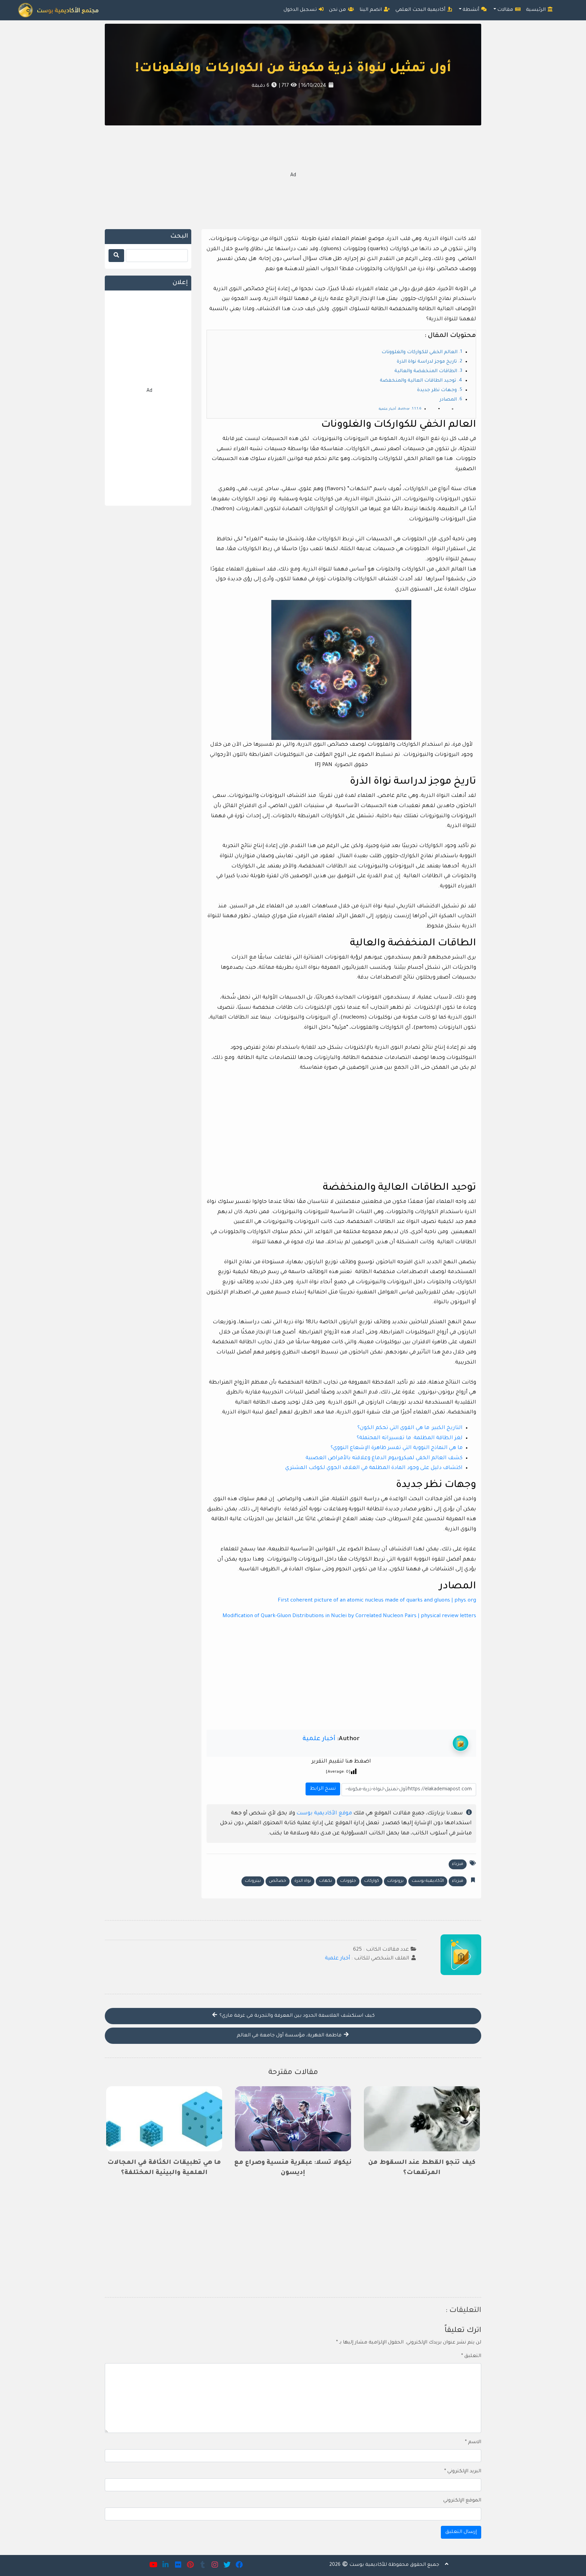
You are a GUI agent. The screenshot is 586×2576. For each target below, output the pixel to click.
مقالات (506, 10)
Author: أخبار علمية (394, 409)
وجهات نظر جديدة (437, 390)
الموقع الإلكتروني (462, 2501)
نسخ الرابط (322, 1787)
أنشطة (472, 10)
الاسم (473, 2442)
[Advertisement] (293, 176)
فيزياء (458, 1864)
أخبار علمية (319, 1739)
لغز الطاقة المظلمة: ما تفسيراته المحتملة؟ (410, 1438)
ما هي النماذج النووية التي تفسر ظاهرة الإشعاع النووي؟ (397, 1448)
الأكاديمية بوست (428, 1881)
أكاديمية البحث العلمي (421, 10)
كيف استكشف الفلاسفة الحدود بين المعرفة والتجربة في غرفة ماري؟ (296, 2016)
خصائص (278, 1881)
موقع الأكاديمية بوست (324, 1814)
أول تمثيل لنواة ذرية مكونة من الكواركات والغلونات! (293, 69)
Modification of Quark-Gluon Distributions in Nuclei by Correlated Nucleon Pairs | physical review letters (349, 1616)
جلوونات (348, 1881)
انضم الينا (371, 10)
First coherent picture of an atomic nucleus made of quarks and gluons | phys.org (377, 1601)
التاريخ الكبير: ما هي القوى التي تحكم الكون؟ (410, 1428)
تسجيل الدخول (301, 10)
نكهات (326, 1881)
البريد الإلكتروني (463, 2472)
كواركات (372, 1881)
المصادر (448, 400)
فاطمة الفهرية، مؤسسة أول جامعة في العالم (290, 2036)
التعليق (471, 2356)
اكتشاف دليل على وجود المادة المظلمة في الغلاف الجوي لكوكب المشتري (374, 1468)
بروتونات (395, 1881)
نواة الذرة (303, 1881)
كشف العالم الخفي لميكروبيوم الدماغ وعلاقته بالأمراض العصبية (384, 1458)
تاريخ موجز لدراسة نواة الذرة (427, 362)
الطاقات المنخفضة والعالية (426, 371)
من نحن (338, 10)
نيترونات (253, 1881)
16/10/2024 (313, 86)
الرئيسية (536, 10)
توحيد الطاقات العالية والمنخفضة (418, 381)
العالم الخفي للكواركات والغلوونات (419, 353)
